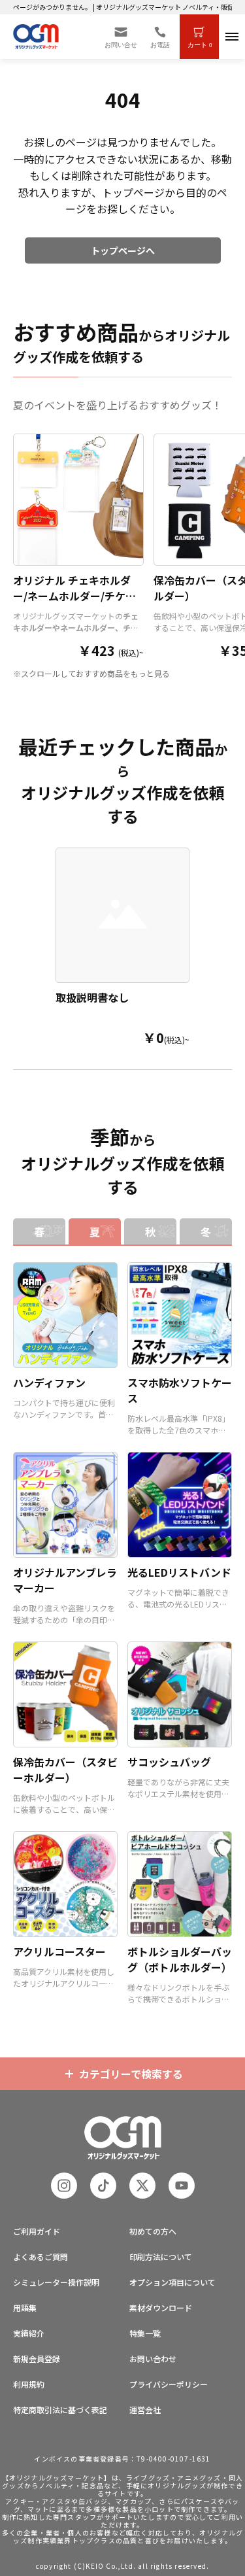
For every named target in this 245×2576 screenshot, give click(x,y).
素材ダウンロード (161, 2308)
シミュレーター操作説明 (56, 2282)
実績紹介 (29, 2333)
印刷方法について (161, 2257)
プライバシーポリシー (169, 2384)
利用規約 (29, 2384)
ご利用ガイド (37, 2231)
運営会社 (145, 2410)
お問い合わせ (153, 2359)
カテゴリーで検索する (131, 2074)
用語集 (25, 2308)
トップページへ (123, 250)
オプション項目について (172, 2282)
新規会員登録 (37, 2359)
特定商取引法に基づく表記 (60, 2410)
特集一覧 (145, 2333)
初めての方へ (153, 2231)
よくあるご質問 (41, 2257)
